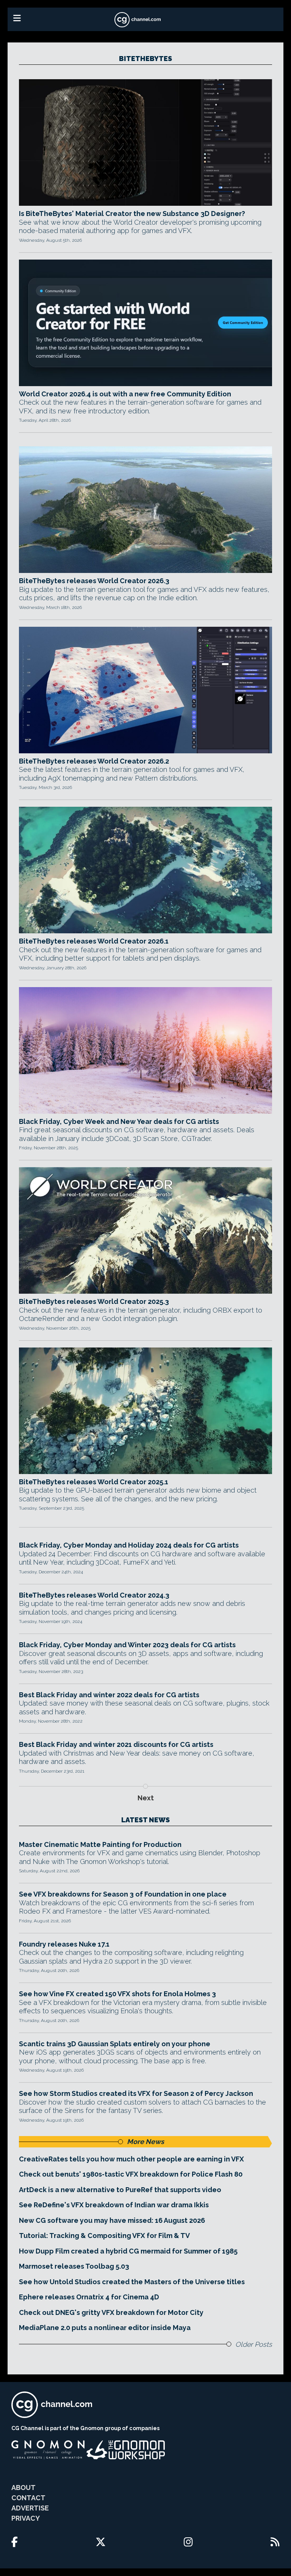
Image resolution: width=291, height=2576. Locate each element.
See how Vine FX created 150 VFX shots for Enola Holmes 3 (117, 1994)
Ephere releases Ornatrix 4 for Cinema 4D (89, 2297)
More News (145, 2142)
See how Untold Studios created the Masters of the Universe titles (132, 2282)
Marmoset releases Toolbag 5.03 (74, 2266)
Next (146, 1798)
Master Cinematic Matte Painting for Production (100, 1844)
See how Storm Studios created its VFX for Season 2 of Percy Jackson (136, 2093)
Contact (28, 2498)
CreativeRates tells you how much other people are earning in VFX (131, 2159)
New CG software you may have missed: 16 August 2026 (112, 2220)
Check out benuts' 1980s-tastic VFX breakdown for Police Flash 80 (131, 2174)
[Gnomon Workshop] (126, 2450)
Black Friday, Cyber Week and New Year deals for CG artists (119, 1121)
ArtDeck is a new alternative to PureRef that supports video (120, 2190)
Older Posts (254, 2344)
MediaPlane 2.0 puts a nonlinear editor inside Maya (105, 2328)
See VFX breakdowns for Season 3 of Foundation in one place (123, 1894)
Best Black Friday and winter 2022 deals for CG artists (109, 1695)
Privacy (26, 2518)
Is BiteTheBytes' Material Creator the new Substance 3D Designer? (132, 214)
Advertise (30, 2508)
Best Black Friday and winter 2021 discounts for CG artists (116, 1744)
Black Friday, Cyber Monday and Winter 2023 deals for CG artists (127, 1645)
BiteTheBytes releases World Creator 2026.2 (94, 761)
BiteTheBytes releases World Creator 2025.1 (94, 1482)
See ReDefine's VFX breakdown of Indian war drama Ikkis (114, 2205)
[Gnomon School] (48, 2450)
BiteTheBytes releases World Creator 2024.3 (94, 1595)
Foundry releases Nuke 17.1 (64, 1944)
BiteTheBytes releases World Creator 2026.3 (94, 581)
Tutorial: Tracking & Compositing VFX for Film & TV (104, 2236)
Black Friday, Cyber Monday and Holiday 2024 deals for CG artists (129, 1545)
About (23, 2488)
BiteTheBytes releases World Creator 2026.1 (94, 941)
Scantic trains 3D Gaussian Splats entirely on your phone (115, 2044)
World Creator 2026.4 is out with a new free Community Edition (125, 394)
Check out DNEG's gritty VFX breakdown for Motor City (111, 2312)
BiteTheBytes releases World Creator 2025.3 (94, 1301)
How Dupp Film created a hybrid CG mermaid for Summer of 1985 (128, 2251)
